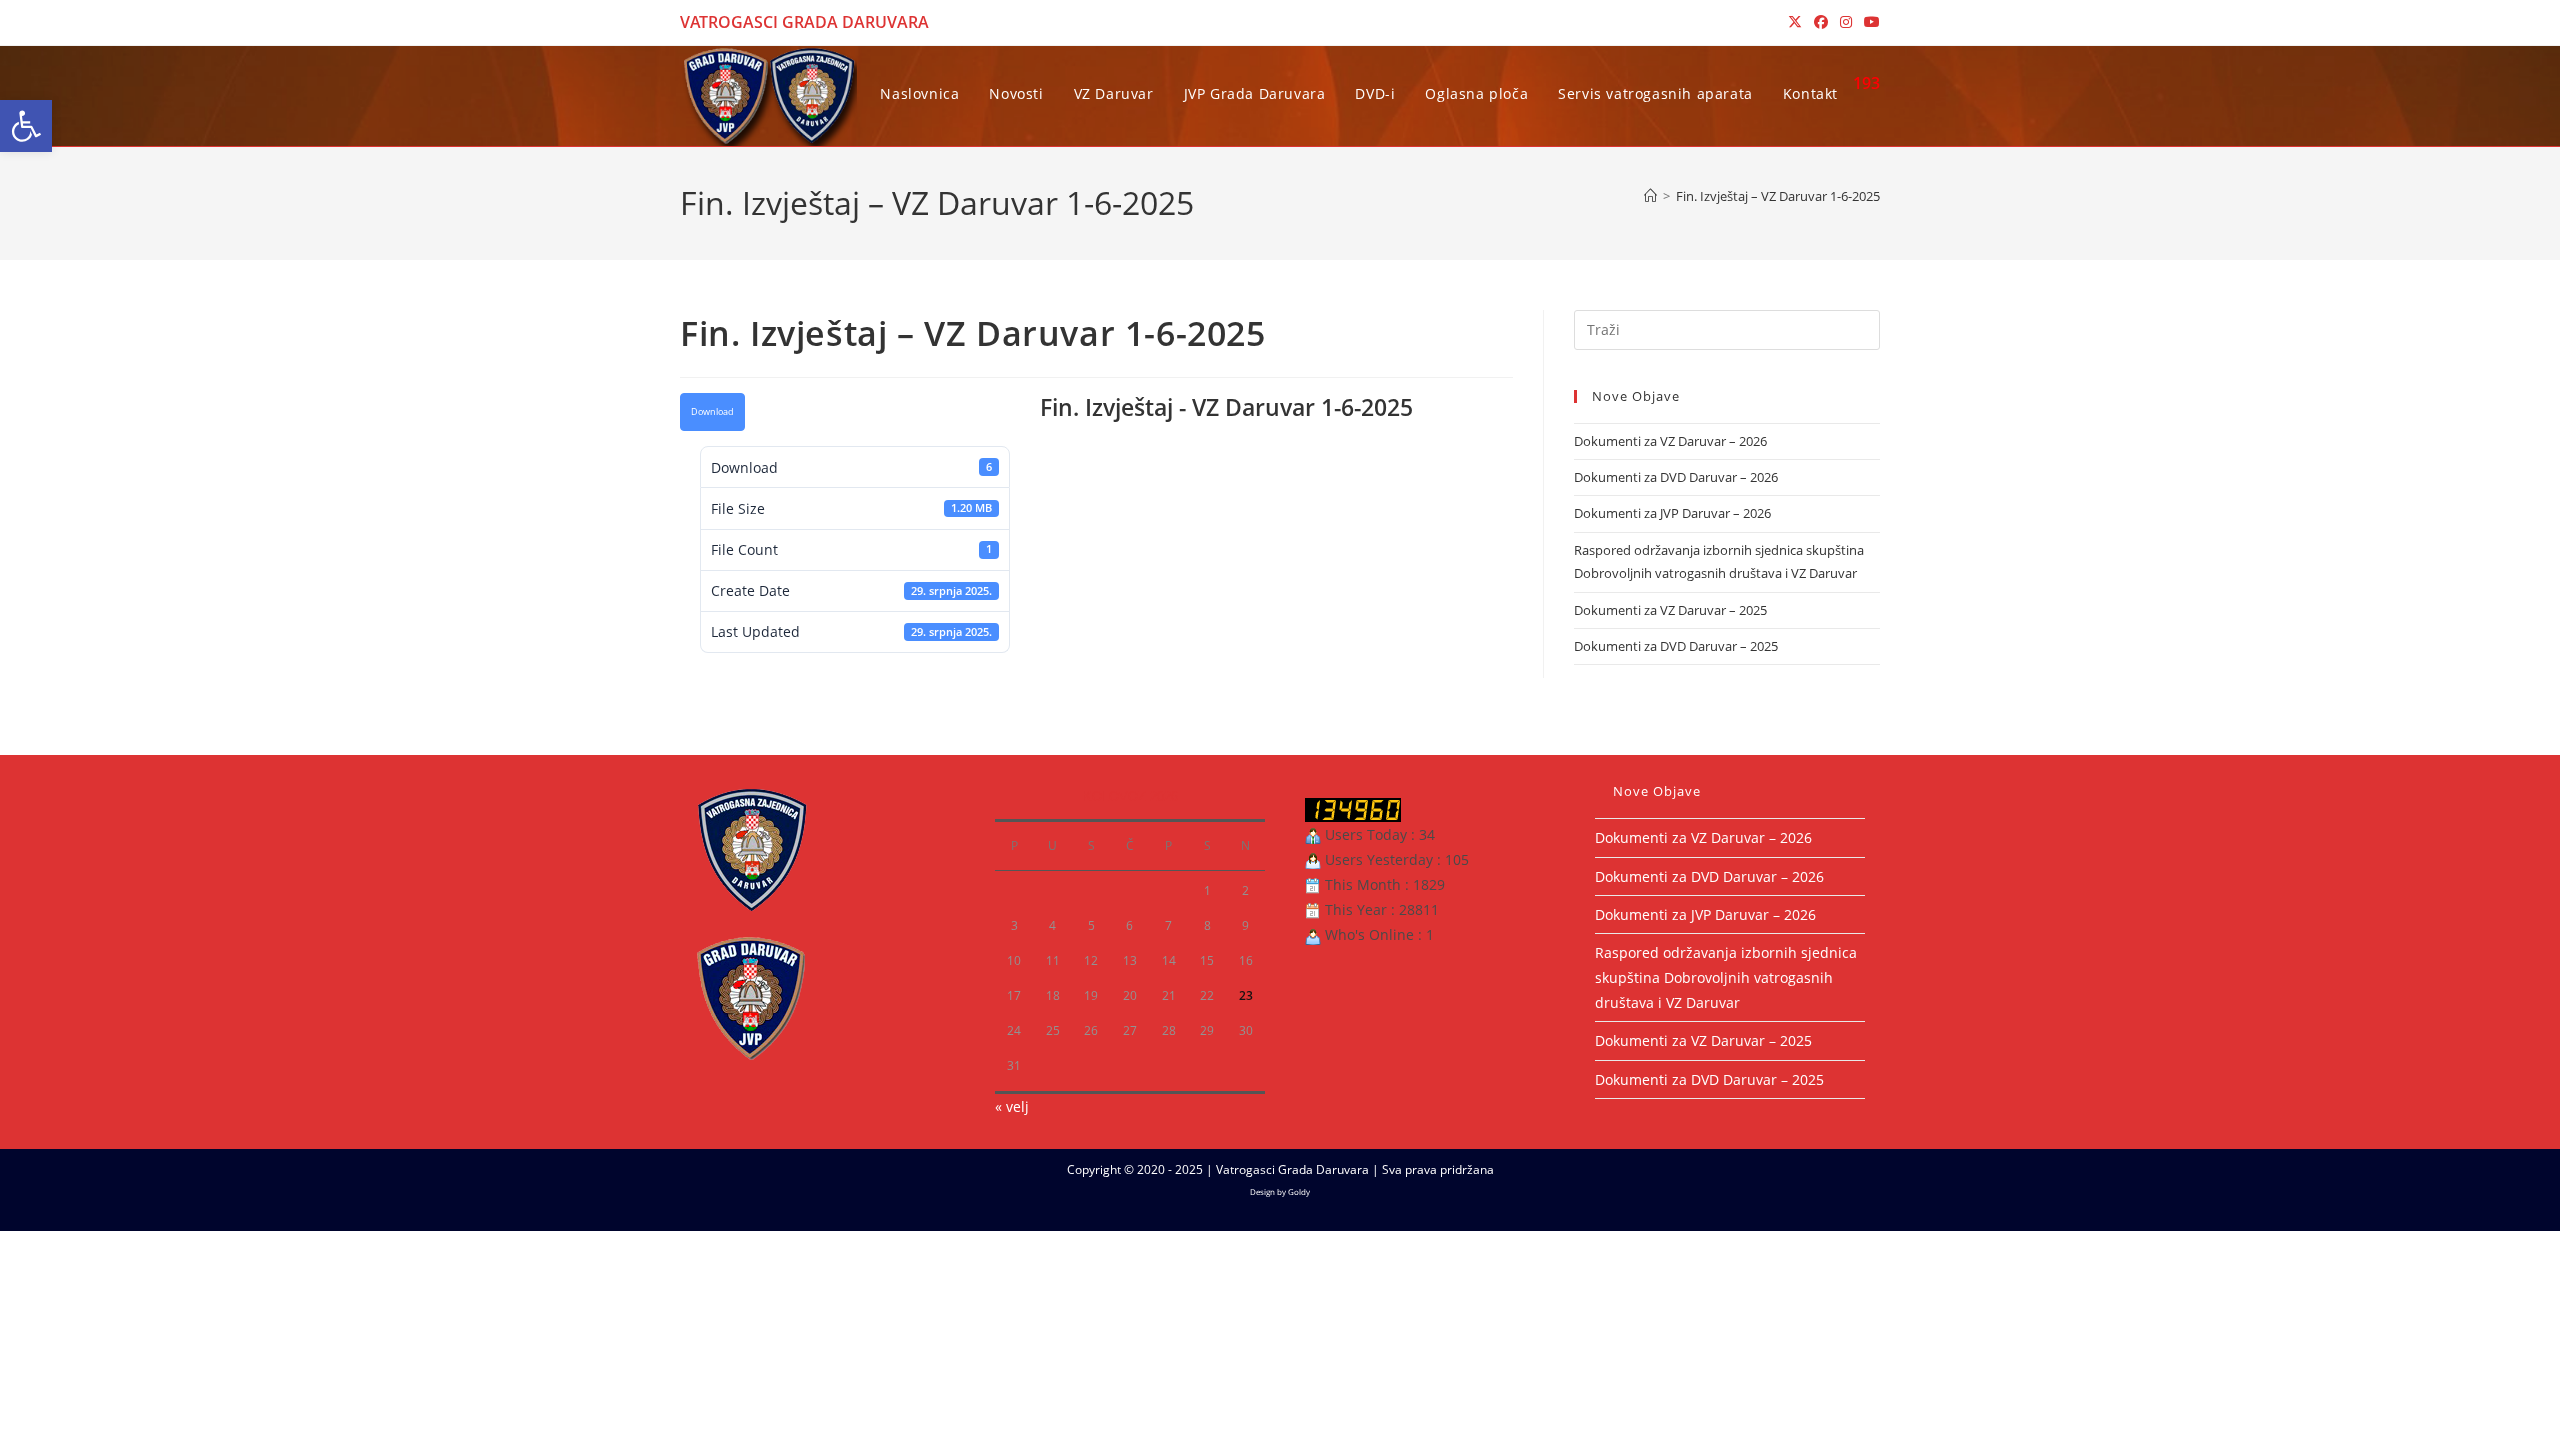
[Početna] (1650, 196)
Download (712, 412)
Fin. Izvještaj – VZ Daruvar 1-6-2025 (1778, 196)
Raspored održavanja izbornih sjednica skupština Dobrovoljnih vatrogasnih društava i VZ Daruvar (1726, 977)
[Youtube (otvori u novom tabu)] (1869, 22)
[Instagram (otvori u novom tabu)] (1846, 22)
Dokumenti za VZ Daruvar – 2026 (1670, 441)
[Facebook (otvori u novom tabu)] (1821, 22)
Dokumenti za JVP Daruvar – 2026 (1672, 513)
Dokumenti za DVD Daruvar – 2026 (1676, 477)
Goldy (1299, 1191)
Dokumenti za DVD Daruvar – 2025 (1676, 646)
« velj (1012, 1106)
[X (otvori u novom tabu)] (1795, 22)
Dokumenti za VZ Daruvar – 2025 (1670, 610)
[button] (26, 126)
